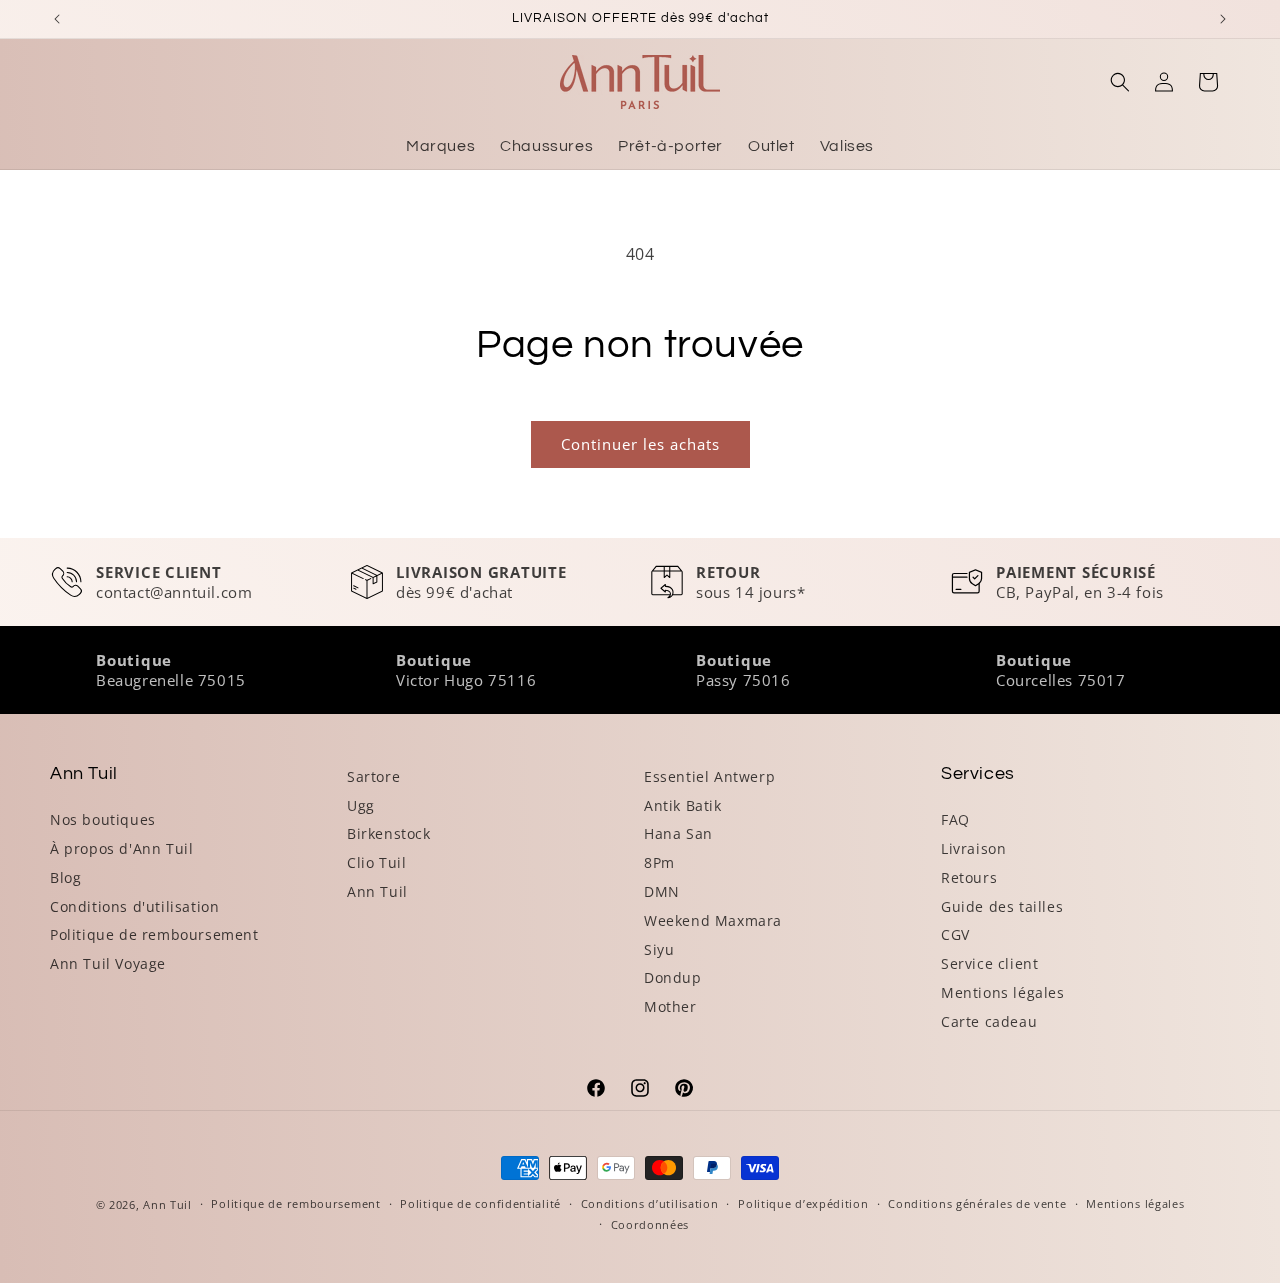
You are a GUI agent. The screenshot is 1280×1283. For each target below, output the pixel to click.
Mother (670, 1006)
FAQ (955, 819)
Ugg (361, 805)
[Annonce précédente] (57, 19)
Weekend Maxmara (713, 920)
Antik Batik (683, 805)
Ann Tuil (377, 891)
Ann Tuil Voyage (108, 963)
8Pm (659, 862)
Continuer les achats (640, 444)
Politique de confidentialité (480, 1203)
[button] (1120, 82)
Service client (989, 963)
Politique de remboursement (154, 934)
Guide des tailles (1002, 906)
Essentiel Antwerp (709, 776)
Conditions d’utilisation (650, 1203)
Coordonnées (650, 1224)
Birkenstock (389, 833)
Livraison (973, 848)
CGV (955, 934)
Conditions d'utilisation (134, 906)
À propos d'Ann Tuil (121, 848)
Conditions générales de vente (977, 1203)
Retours (969, 877)
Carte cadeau (989, 1021)
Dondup (673, 977)
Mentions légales (1003, 992)
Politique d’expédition (803, 1203)
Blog (65, 877)
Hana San (678, 833)
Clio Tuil (376, 862)
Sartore (373, 776)
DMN (662, 891)
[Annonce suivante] (1223, 19)
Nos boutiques (103, 819)
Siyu (659, 949)
